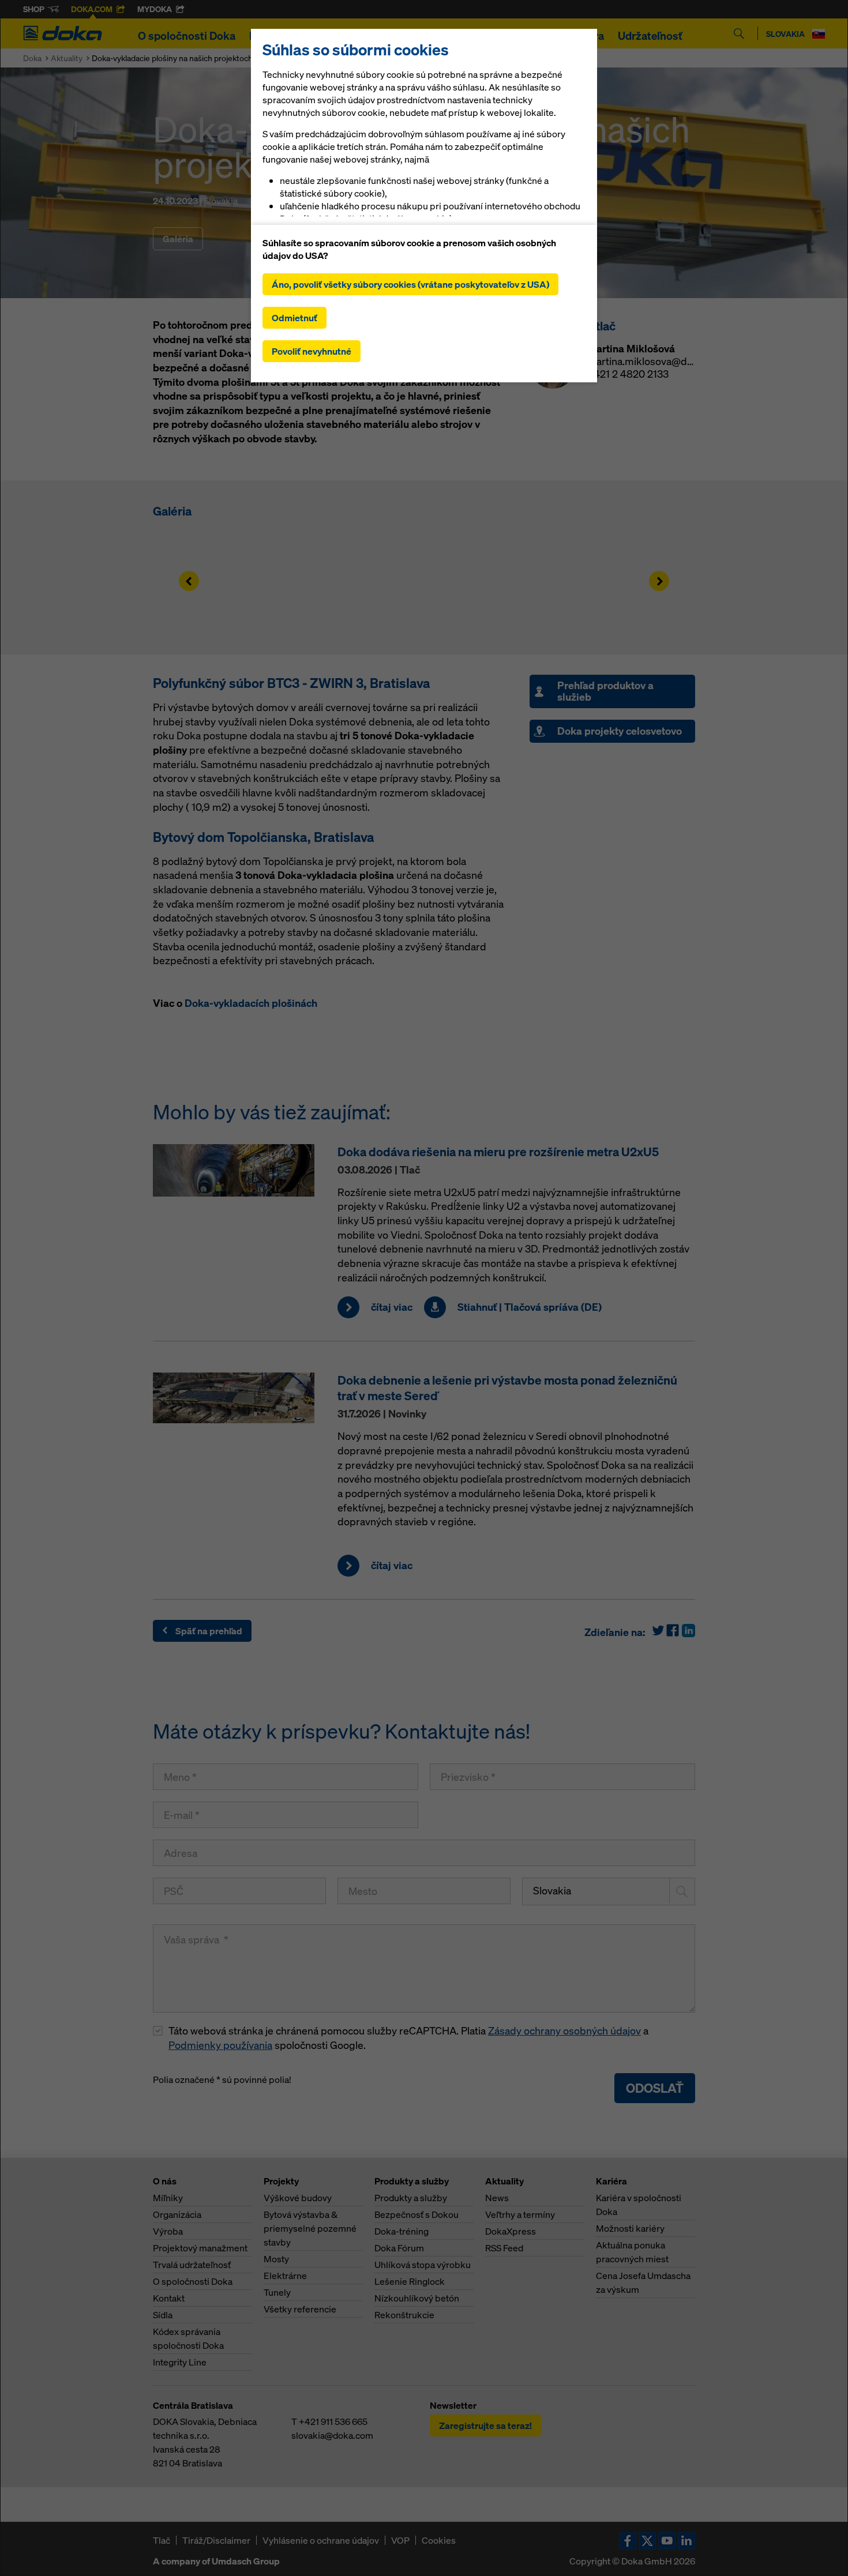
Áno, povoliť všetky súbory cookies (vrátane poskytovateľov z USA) (410, 284)
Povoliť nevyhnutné (312, 351)
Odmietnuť (294, 318)
